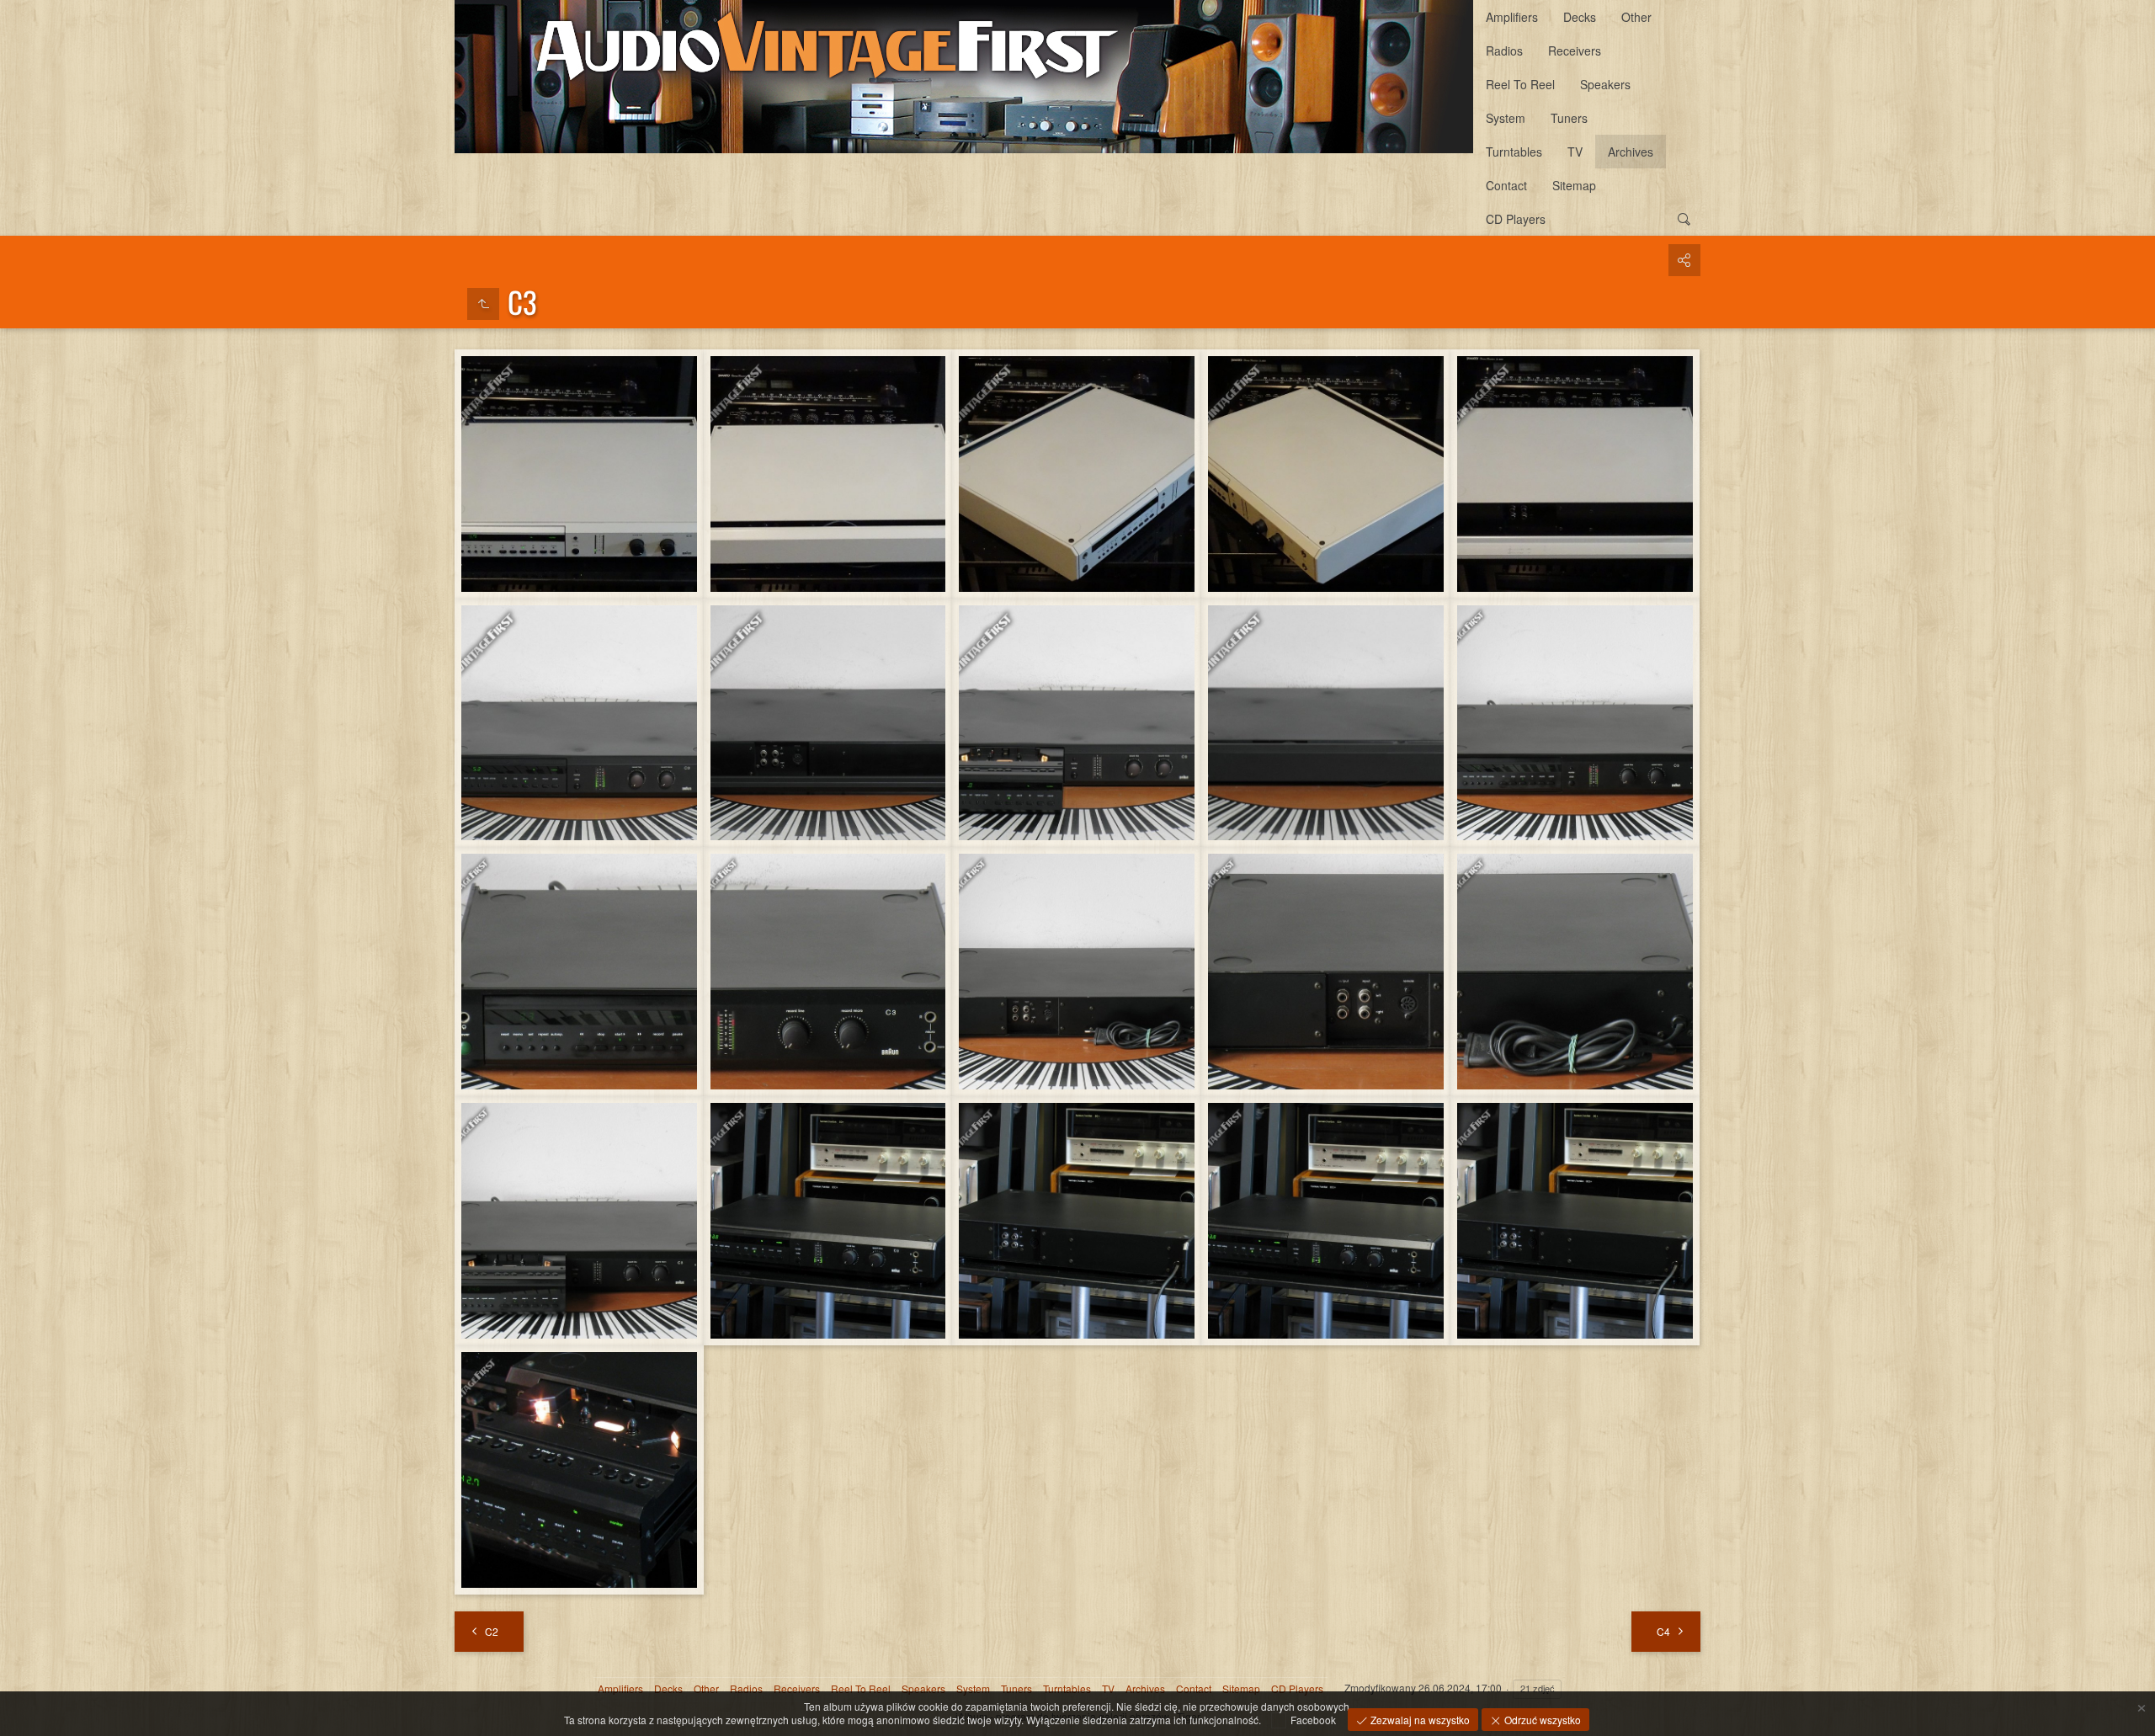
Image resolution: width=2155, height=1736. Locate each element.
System (1506, 118)
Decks (1580, 17)
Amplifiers (1512, 17)
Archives (1631, 152)
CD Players (1516, 219)
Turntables (1514, 152)
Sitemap (1574, 185)
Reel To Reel (1520, 84)
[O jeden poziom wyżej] (483, 304)
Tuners (1569, 118)
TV (1575, 152)
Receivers (1575, 51)
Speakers (1605, 84)
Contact (1506, 185)
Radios (1504, 51)
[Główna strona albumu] (964, 77)
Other (1636, 17)
